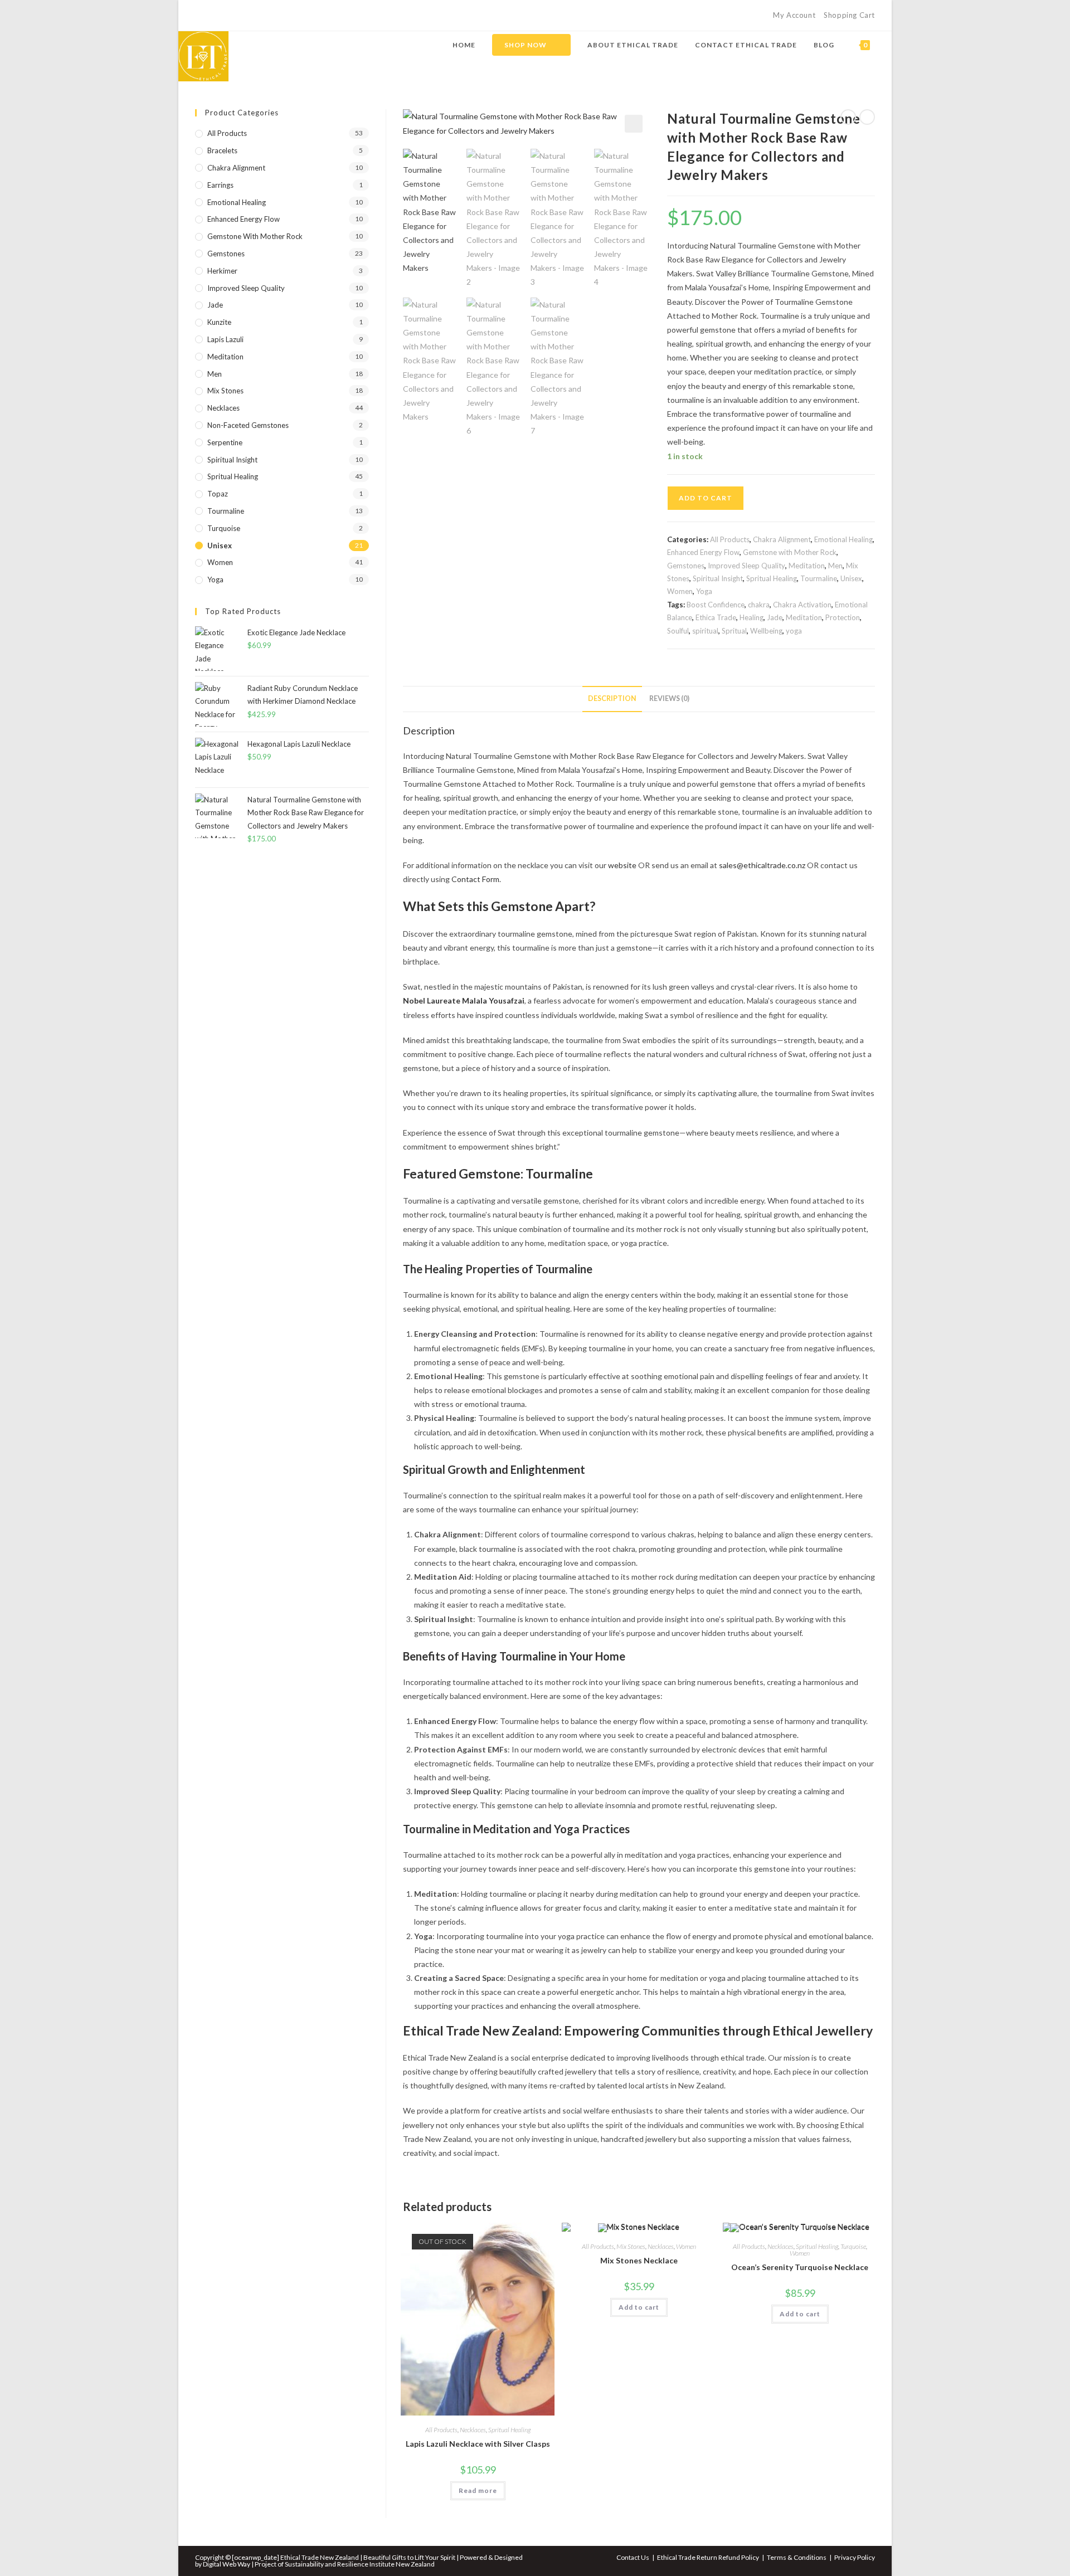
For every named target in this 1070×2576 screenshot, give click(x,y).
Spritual (734, 631)
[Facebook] (211, 16)
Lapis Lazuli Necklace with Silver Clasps (478, 2444)
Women (680, 591)
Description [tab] (612, 698)
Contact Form (475, 879)
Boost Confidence (716, 605)
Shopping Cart (849, 15)
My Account (794, 15)
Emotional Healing (843, 539)
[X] (200, 16)
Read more (478, 2490)
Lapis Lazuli (225, 339)
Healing (752, 617)
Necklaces (473, 2430)
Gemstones (686, 566)
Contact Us (633, 2557)
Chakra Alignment (782, 539)
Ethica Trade (716, 617)
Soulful (678, 631)
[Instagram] (224, 16)
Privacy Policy (855, 2557)
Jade (775, 617)
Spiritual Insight (718, 578)
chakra (759, 605)
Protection (843, 617)
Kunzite (219, 322)
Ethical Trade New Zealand (320, 2557)
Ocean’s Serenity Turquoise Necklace (800, 2267)
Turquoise (853, 2246)
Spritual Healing (772, 578)
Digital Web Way (227, 2564)
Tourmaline (819, 578)
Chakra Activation (802, 605)
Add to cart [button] (639, 2307)
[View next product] (867, 117)
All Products (730, 539)
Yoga (704, 591)
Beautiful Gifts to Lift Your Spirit (410, 2557)
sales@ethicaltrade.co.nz (762, 865)
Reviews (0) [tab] (669, 698)
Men (835, 566)
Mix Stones (631, 2246)
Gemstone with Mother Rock (790, 552)
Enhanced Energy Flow (703, 552)
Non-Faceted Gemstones (248, 425)
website (622, 865)
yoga (794, 631)
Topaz (218, 494)
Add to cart (706, 498)
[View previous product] (848, 117)
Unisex (851, 578)
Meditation (807, 566)
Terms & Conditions (797, 2557)
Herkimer (222, 271)
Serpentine (225, 442)
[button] (634, 124)
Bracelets (222, 150)
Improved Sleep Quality (746, 566)
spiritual (705, 631)
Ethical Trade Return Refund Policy (708, 2557)
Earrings (220, 185)
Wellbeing (766, 631)
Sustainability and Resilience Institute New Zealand (360, 2564)
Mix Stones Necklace (639, 2260)
